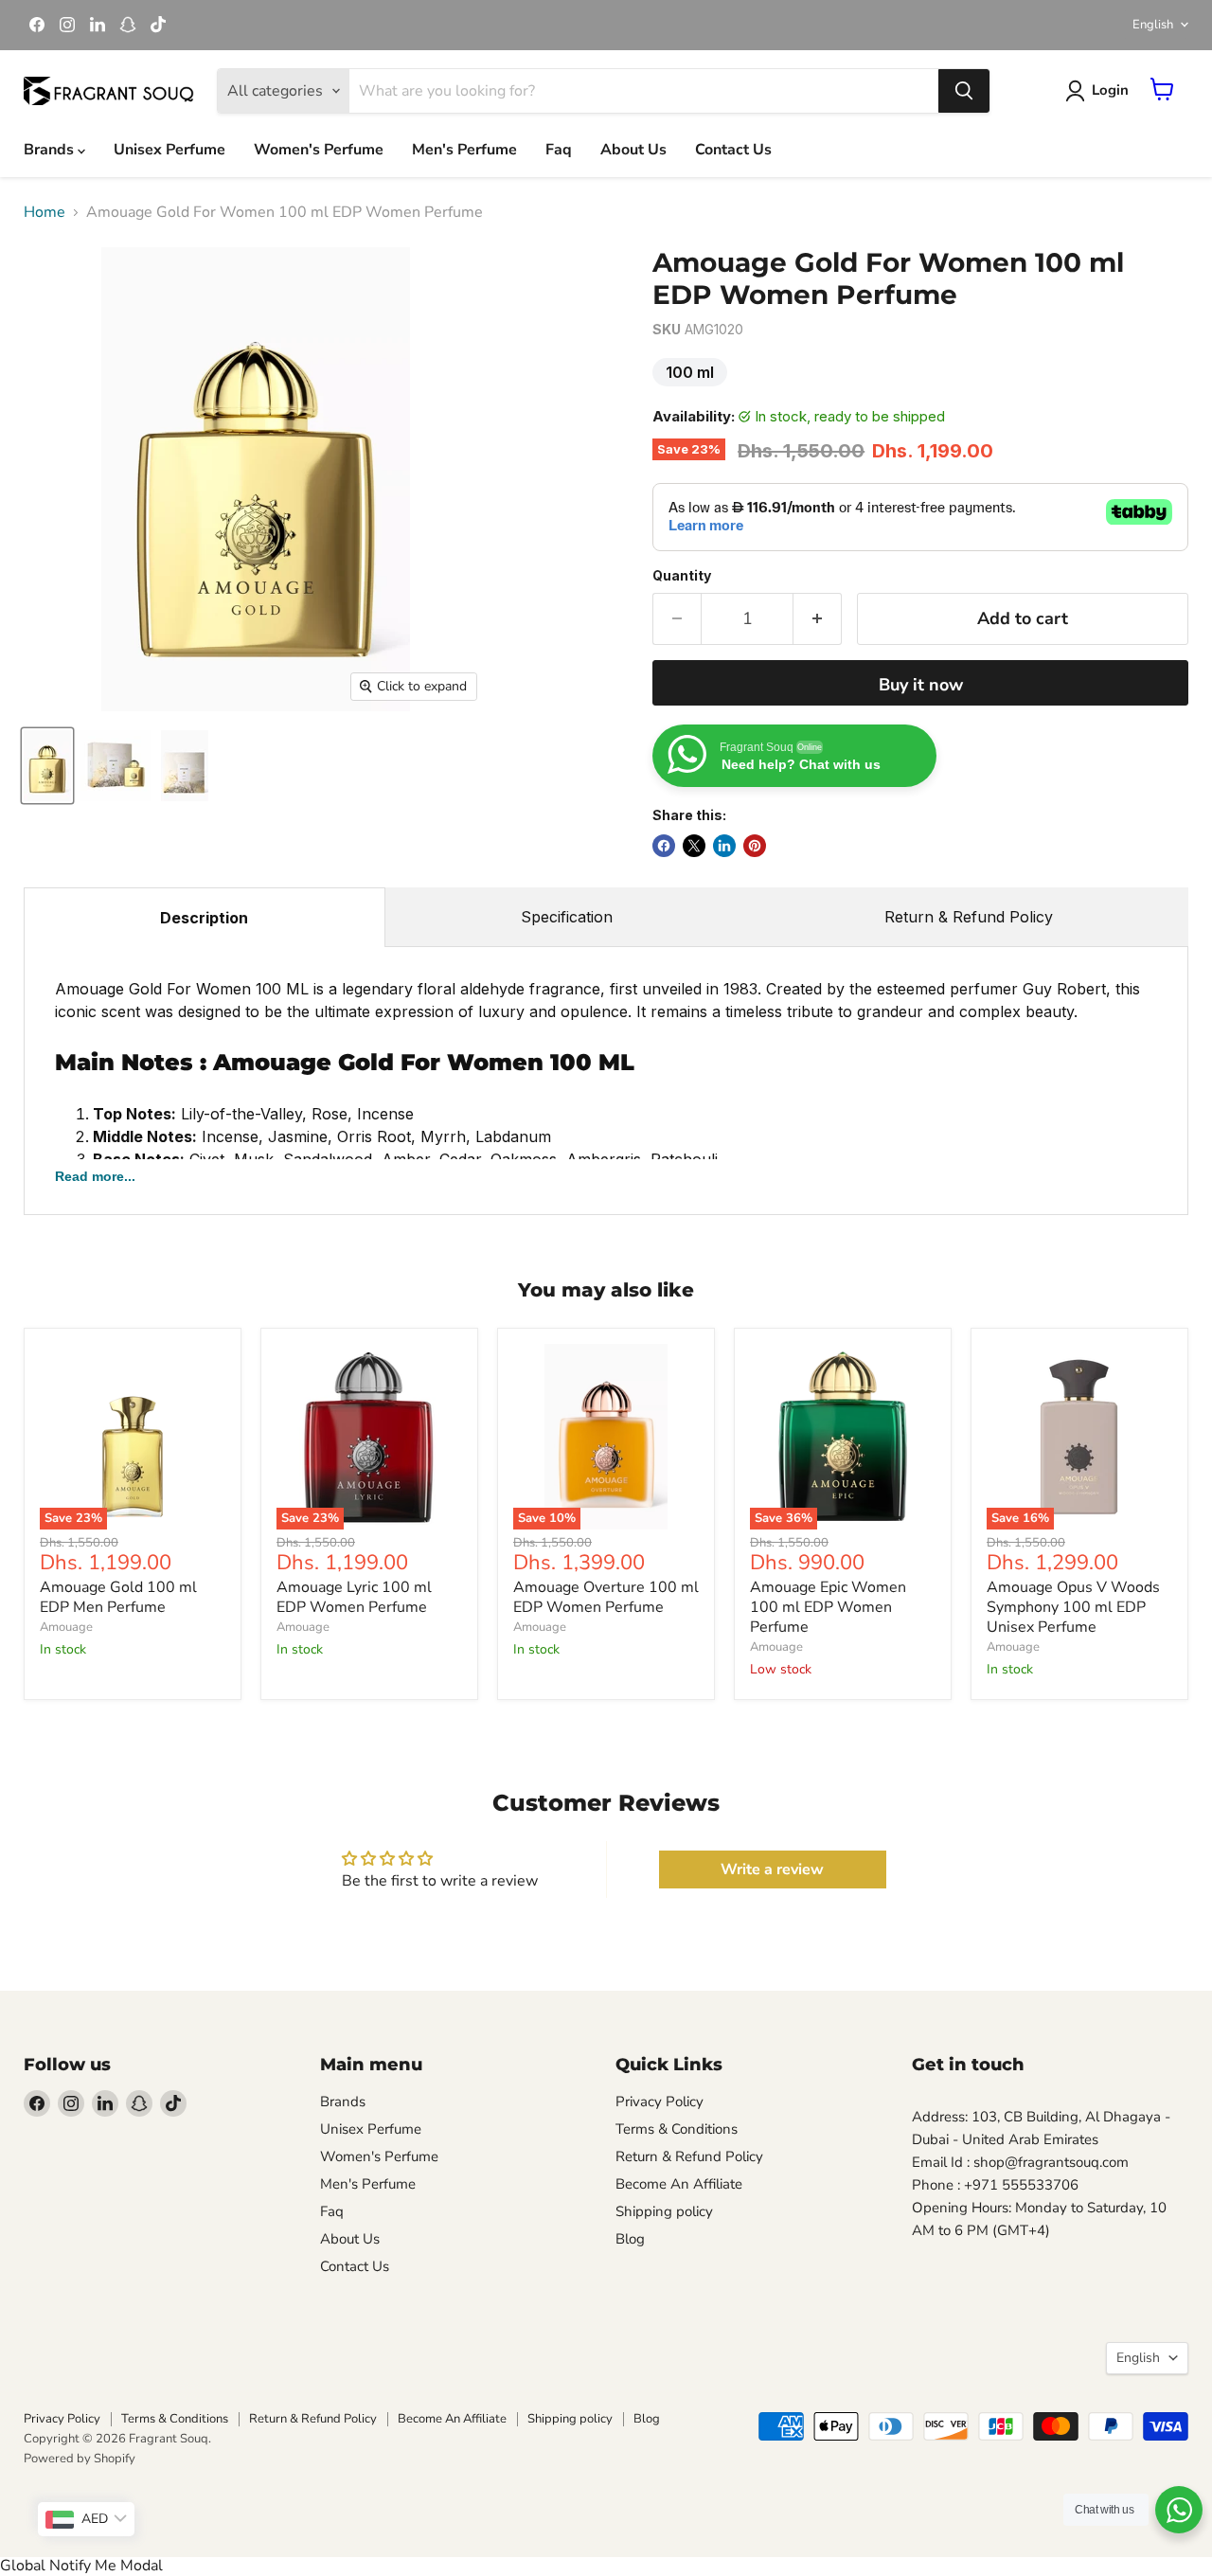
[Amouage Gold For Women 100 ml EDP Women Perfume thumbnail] (47, 766)
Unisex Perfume (169, 150)
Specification (567, 917)
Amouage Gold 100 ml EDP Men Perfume (118, 1597)
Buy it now (921, 685)
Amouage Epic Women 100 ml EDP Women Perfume (828, 1607)
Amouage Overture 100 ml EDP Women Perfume (606, 1597)
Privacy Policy (659, 2102)
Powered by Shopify (80, 2459)
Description (204, 918)
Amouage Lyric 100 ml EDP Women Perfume (354, 1597)
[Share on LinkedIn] (724, 846)
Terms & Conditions (677, 2129)
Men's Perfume (464, 150)
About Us (633, 150)
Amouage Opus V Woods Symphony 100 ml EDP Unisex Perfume (1073, 1607)
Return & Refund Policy (969, 917)
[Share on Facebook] (664, 846)
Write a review (772, 1869)
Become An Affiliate (679, 2184)
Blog (630, 2239)
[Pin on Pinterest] (755, 846)
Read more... (95, 1176)
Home (45, 212)
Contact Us (733, 150)
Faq (559, 150)
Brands (51, 150)
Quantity (682, 576)
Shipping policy (664, 2211)
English (1153, 25)
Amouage (66, 1627)
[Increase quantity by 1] (818, 619)
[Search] (964, 91)
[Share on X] (694, 846)
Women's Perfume (319, 150)
